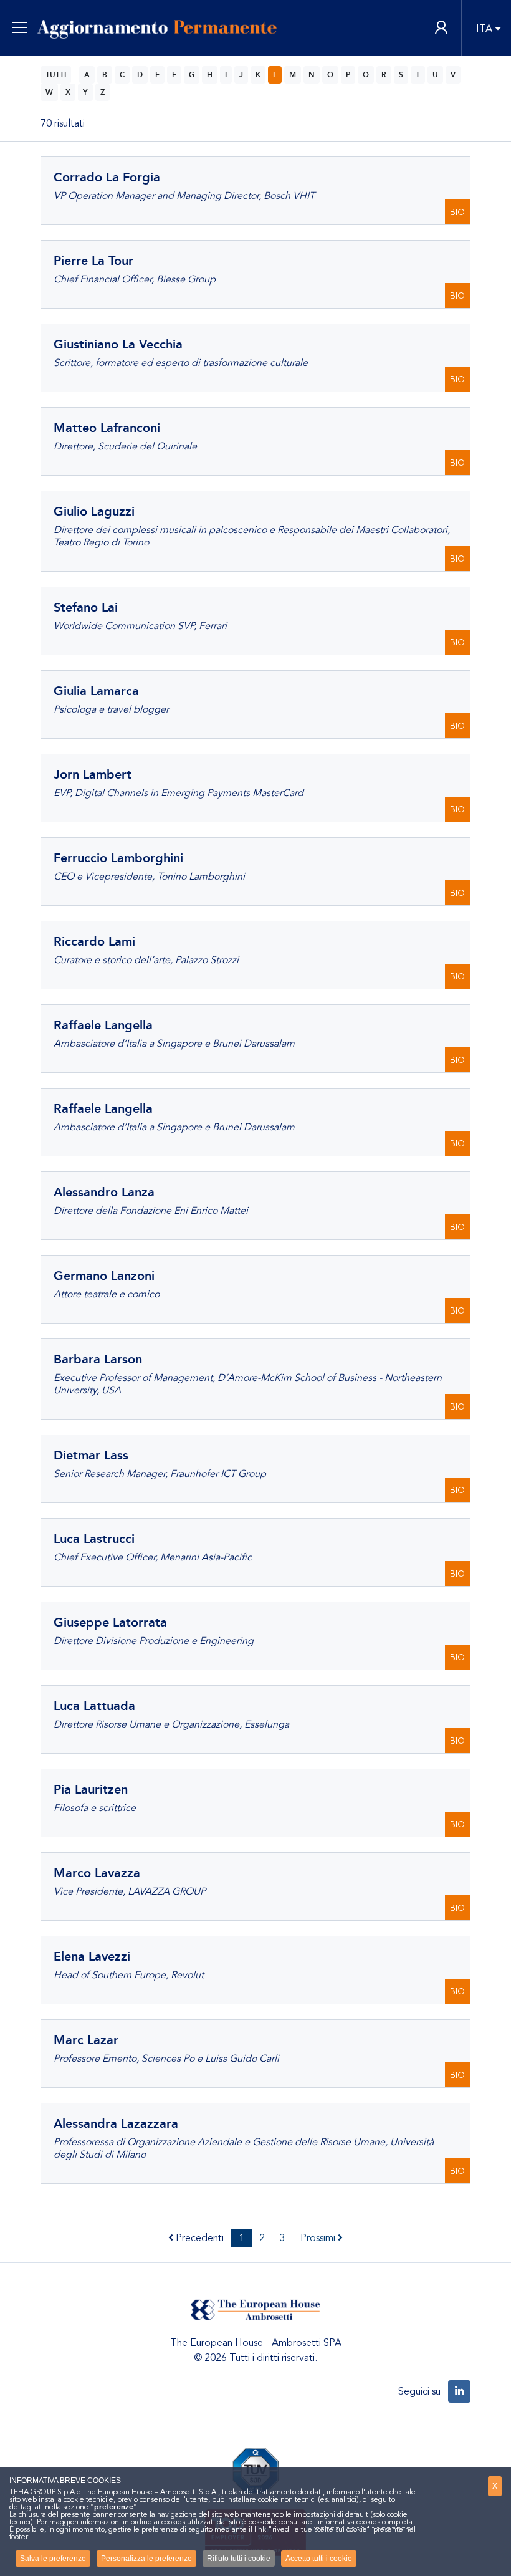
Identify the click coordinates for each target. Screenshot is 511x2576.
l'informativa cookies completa (363, 2522)
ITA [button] (484, 29)
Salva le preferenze (53, 2559)
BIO (457, 212)
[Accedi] (441, 28)
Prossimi (319, 2238)
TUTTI (56, 75)
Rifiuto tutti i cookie (239, 2559)
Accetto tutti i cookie (319, 2559)
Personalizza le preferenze (146, 2559)
